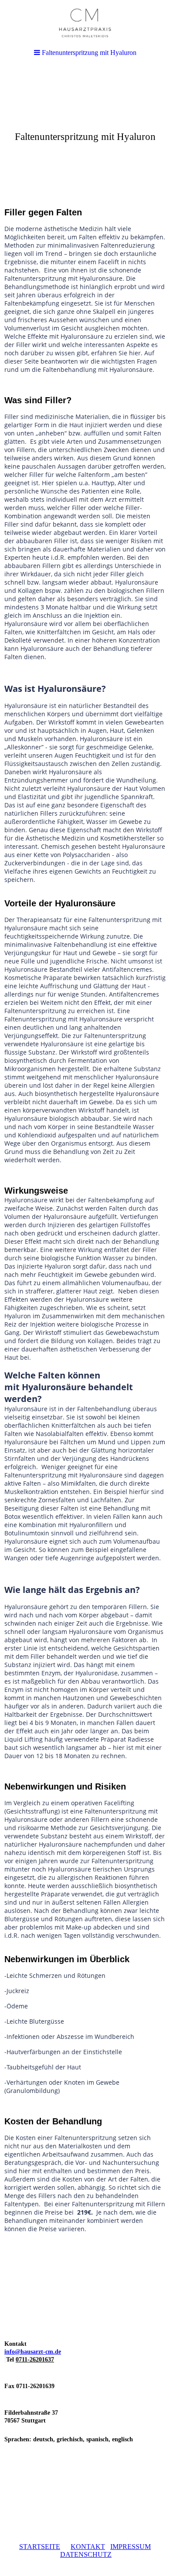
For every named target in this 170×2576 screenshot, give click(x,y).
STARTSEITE (40, 2547)
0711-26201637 (35, 2360)
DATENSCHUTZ (86, 2554)
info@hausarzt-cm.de (33, 2352)
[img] (85, 133)
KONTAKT (88, 2547)
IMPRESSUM (131, 2547)
